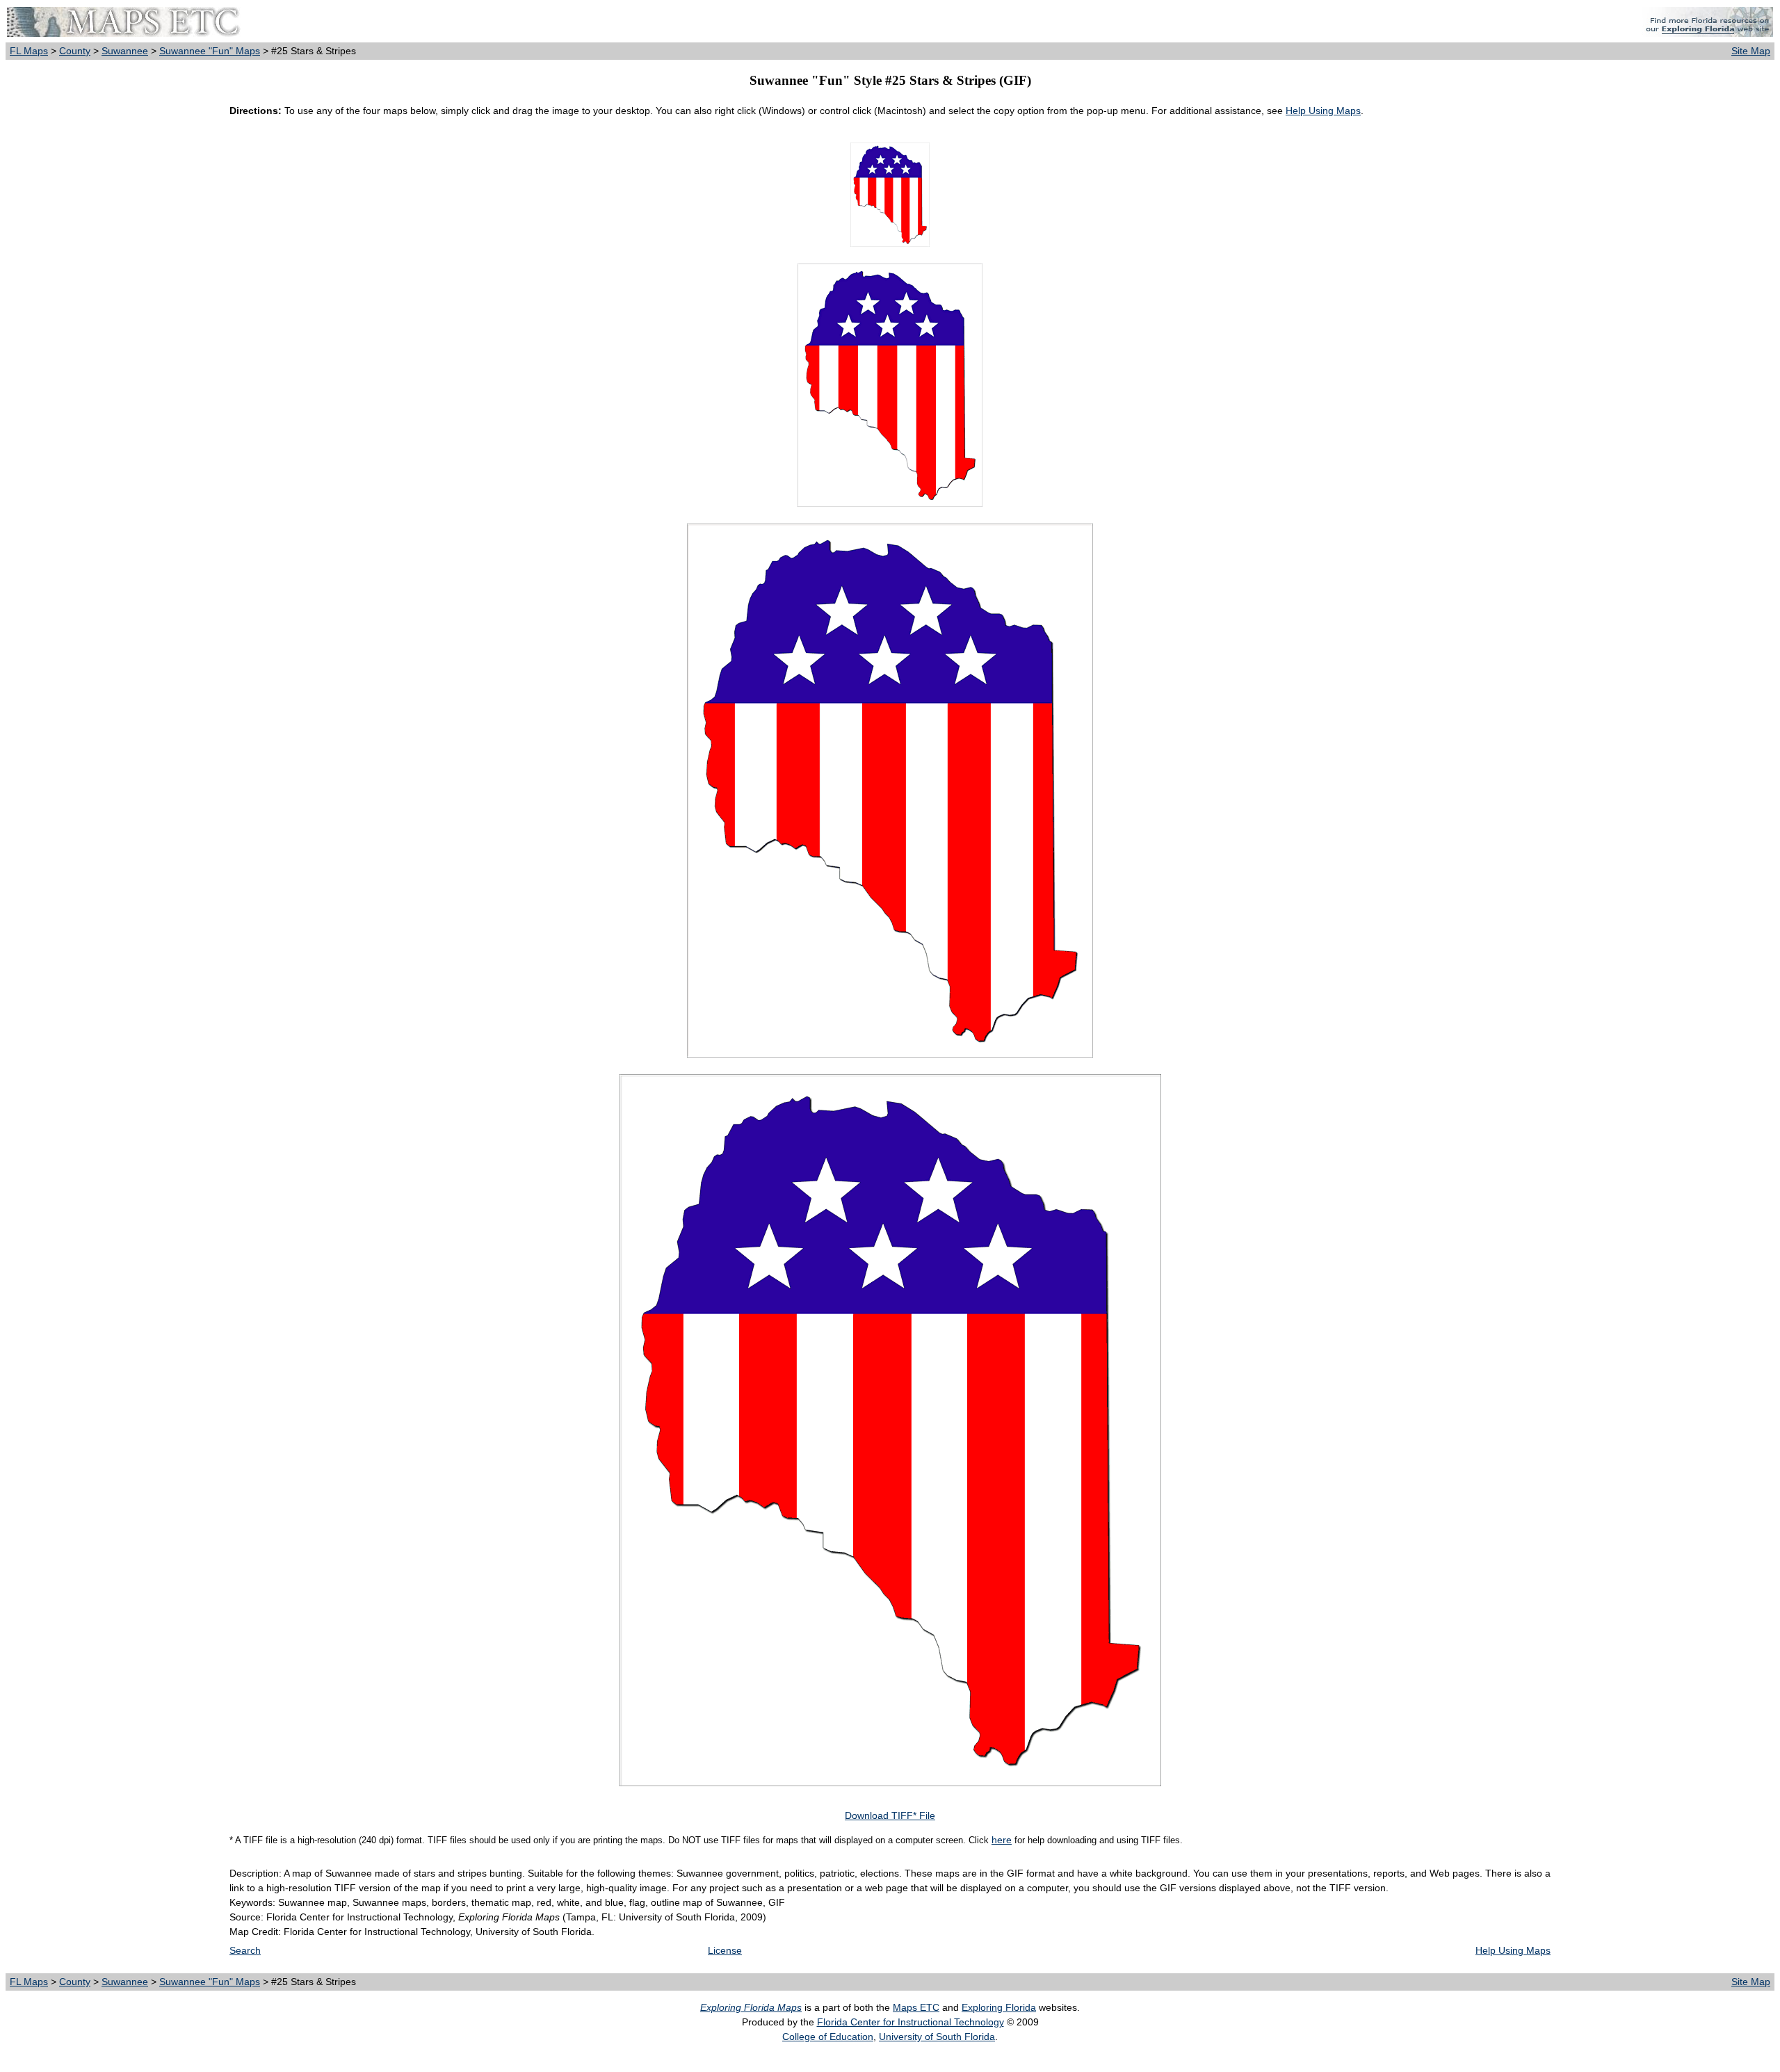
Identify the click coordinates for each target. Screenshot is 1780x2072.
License (725, 1950)
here (1002, 1840)
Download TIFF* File (890, 1815)
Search (245, 1950)
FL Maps (29, 51)
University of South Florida (937, 2037)
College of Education (828, 2037)
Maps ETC (916, 2007)
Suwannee (125, 51)
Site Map (1751, 51)
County (75, 51)
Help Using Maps (1323, 111)
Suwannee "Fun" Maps (210, 51)
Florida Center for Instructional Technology (911, 2022)
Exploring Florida (999, 2007)
